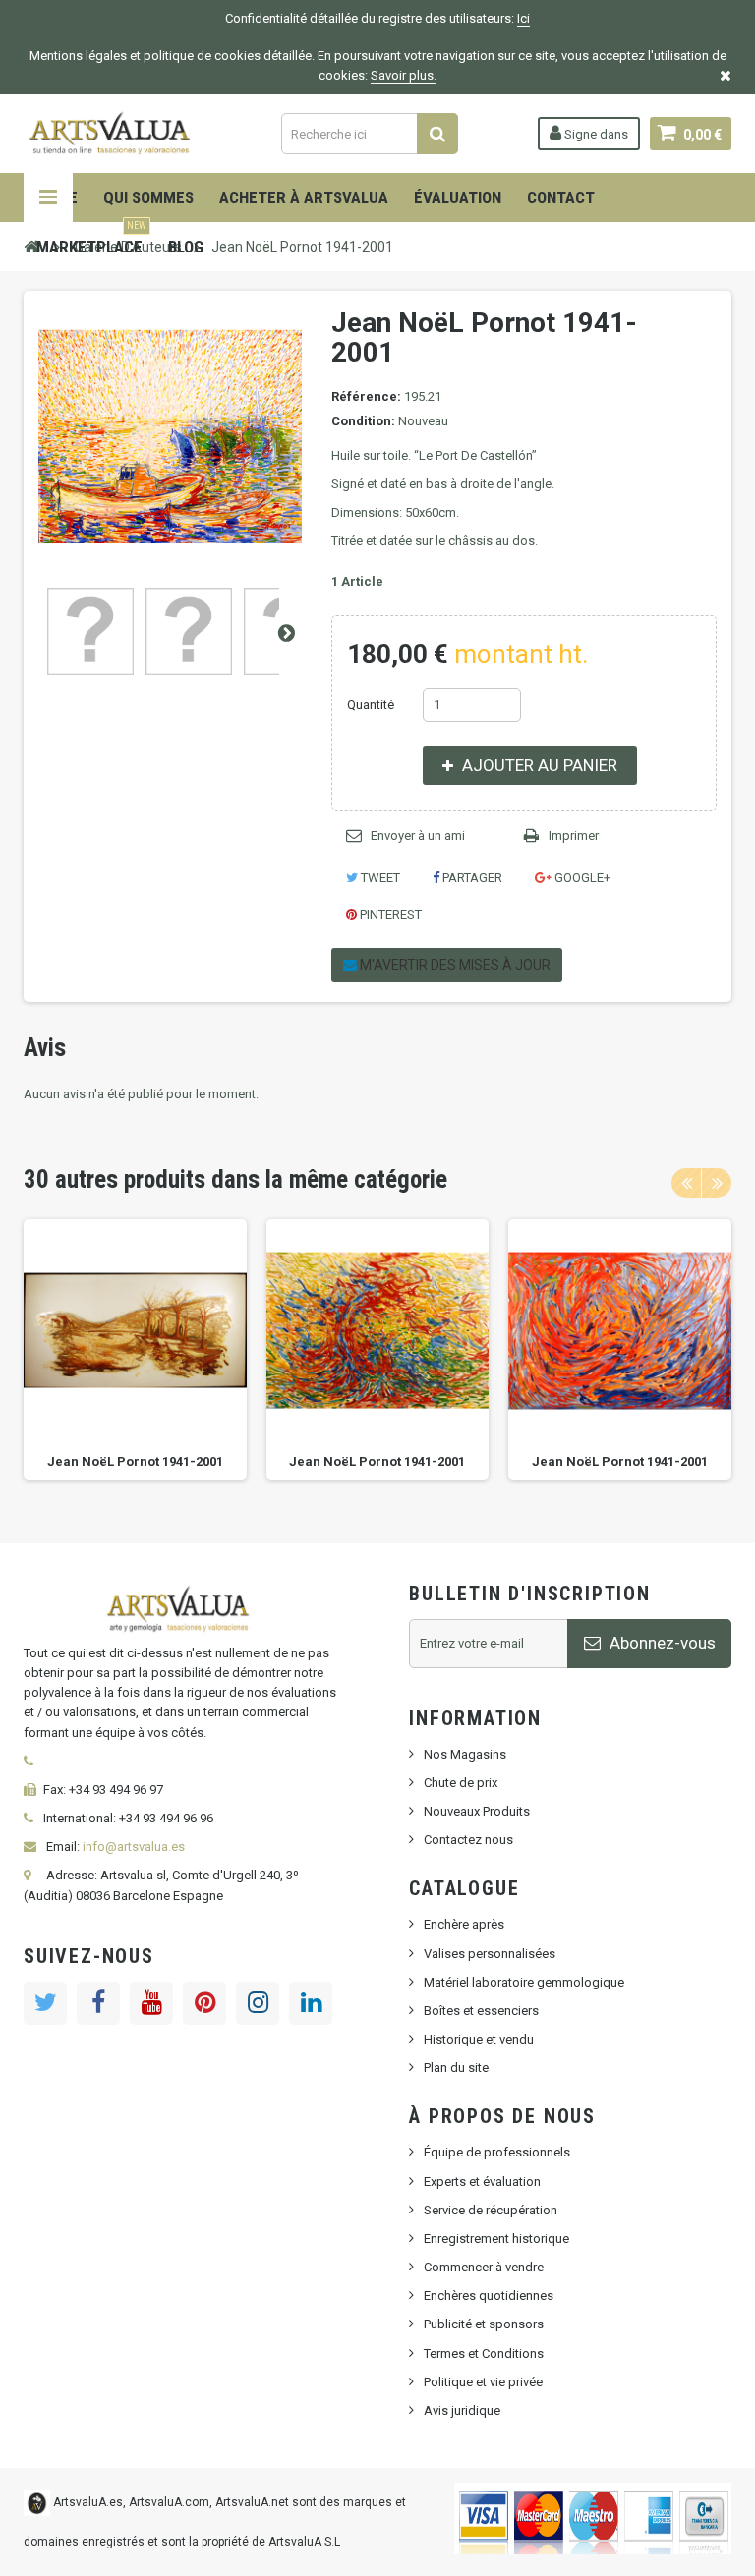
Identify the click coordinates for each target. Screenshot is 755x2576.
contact (561, 197)
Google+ (581, 878)
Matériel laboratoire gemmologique (524, 1982)
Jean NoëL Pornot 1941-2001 (135, 1461)
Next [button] (717, 1183)
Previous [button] (686, 1183)
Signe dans (595, 134)
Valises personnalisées (490, 1954)
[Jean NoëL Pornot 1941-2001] (90, 632)
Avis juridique (462, 2410)
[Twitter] (45, 2003)
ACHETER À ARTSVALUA (304, 197)
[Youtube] (151, 2003)
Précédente (39, 632)
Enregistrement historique (496, 2239)
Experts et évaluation (482, 2182)
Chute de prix (461, 1783)
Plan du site (456, 2068)
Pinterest (389, 914)
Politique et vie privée (483, 2382)
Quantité (371, 705)
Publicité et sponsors (484, 2324)
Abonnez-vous (661, 1643)
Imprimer (574, 836)
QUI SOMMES (148, 197)
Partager (471, 878)
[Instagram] (258, 2003)
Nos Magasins (465, 1754)
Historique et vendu (479, 2039)
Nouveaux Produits (477, 1811)
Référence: (366, 396)
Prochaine (286, 632)
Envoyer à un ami (418, 836)
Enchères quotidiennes (489, 2296)
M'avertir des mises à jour (454, 965)
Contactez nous (468, 1840)
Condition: (363, 421)
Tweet (379, 878)
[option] (135, 1349)
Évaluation (458, 197)
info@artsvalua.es (134, 1847)
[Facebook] (98, 2003)
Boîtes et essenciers (481, 2011)
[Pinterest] (204, 2003)
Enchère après (464, 1924)
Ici (523, 18)
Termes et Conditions (484, 2353)
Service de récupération (491, 2210)
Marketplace (91, 239)
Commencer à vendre (484, 2267)
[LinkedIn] (311, 2003)
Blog (186, 247)
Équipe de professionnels (497, 2152)
